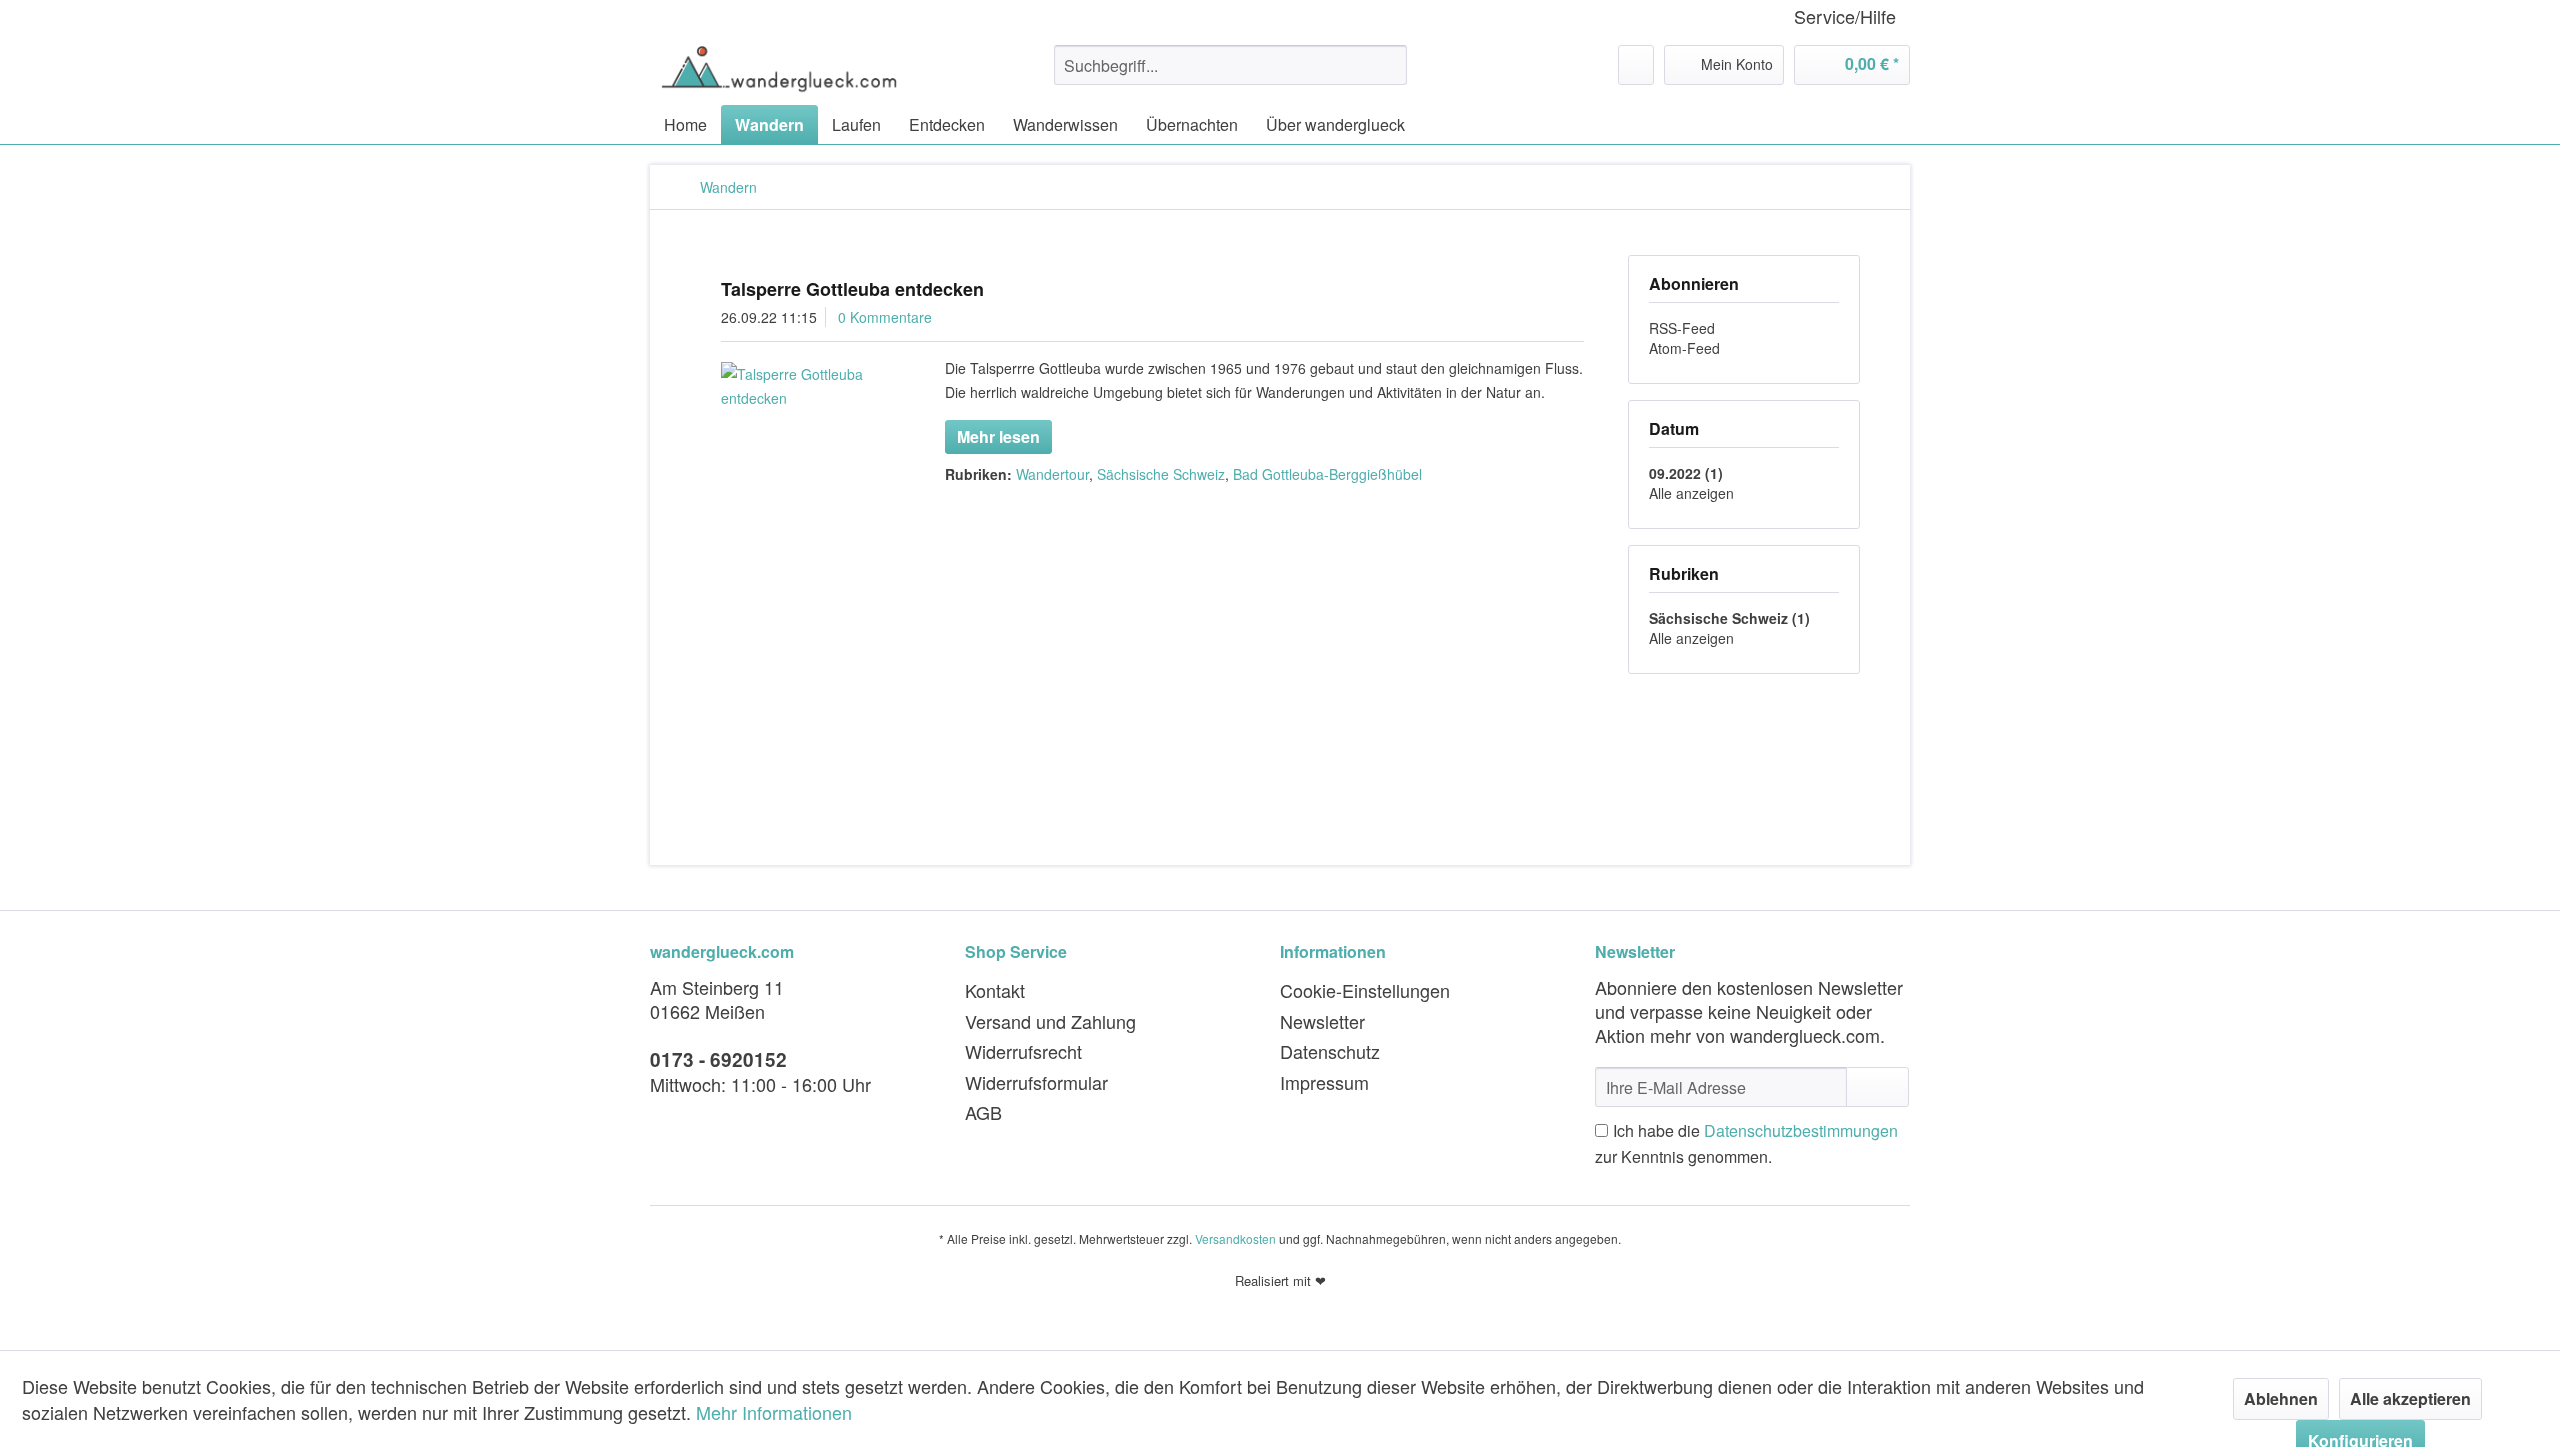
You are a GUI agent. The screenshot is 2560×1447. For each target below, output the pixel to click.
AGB (983, 1112)
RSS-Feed (1682, 328)
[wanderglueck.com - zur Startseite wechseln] (779, 70)
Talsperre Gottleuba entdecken (852, 289)
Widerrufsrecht (1023, 1051)
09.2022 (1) (1686, 473)
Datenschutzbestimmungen (1801, 1130)
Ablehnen (2281, 1398)
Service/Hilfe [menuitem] (1845, 16)
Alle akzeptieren (2410, 1398)
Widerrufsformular (1036, 1082)
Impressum (1324, 1082)
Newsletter (1322, 1021)
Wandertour (1052, 474)
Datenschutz (1330, 1051)
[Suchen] (1388, 65)
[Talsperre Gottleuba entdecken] (807, 386)
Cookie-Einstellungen (1365, 990)
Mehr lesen (998, 436)
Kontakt (995, 990)
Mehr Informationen (774, 1412)
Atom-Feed (1684, 348)
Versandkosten (1235, 1238)
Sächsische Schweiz (1161, 474)
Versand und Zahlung (1050, 1021)
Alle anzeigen (1691, 493)
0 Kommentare (885, 317)
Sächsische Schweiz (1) (1729, 618)
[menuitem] (1230, 65)
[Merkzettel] (1636, 65)
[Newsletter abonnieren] (1877, 1087)
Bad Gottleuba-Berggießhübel (1327, 474)
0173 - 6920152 (718, 1059)
